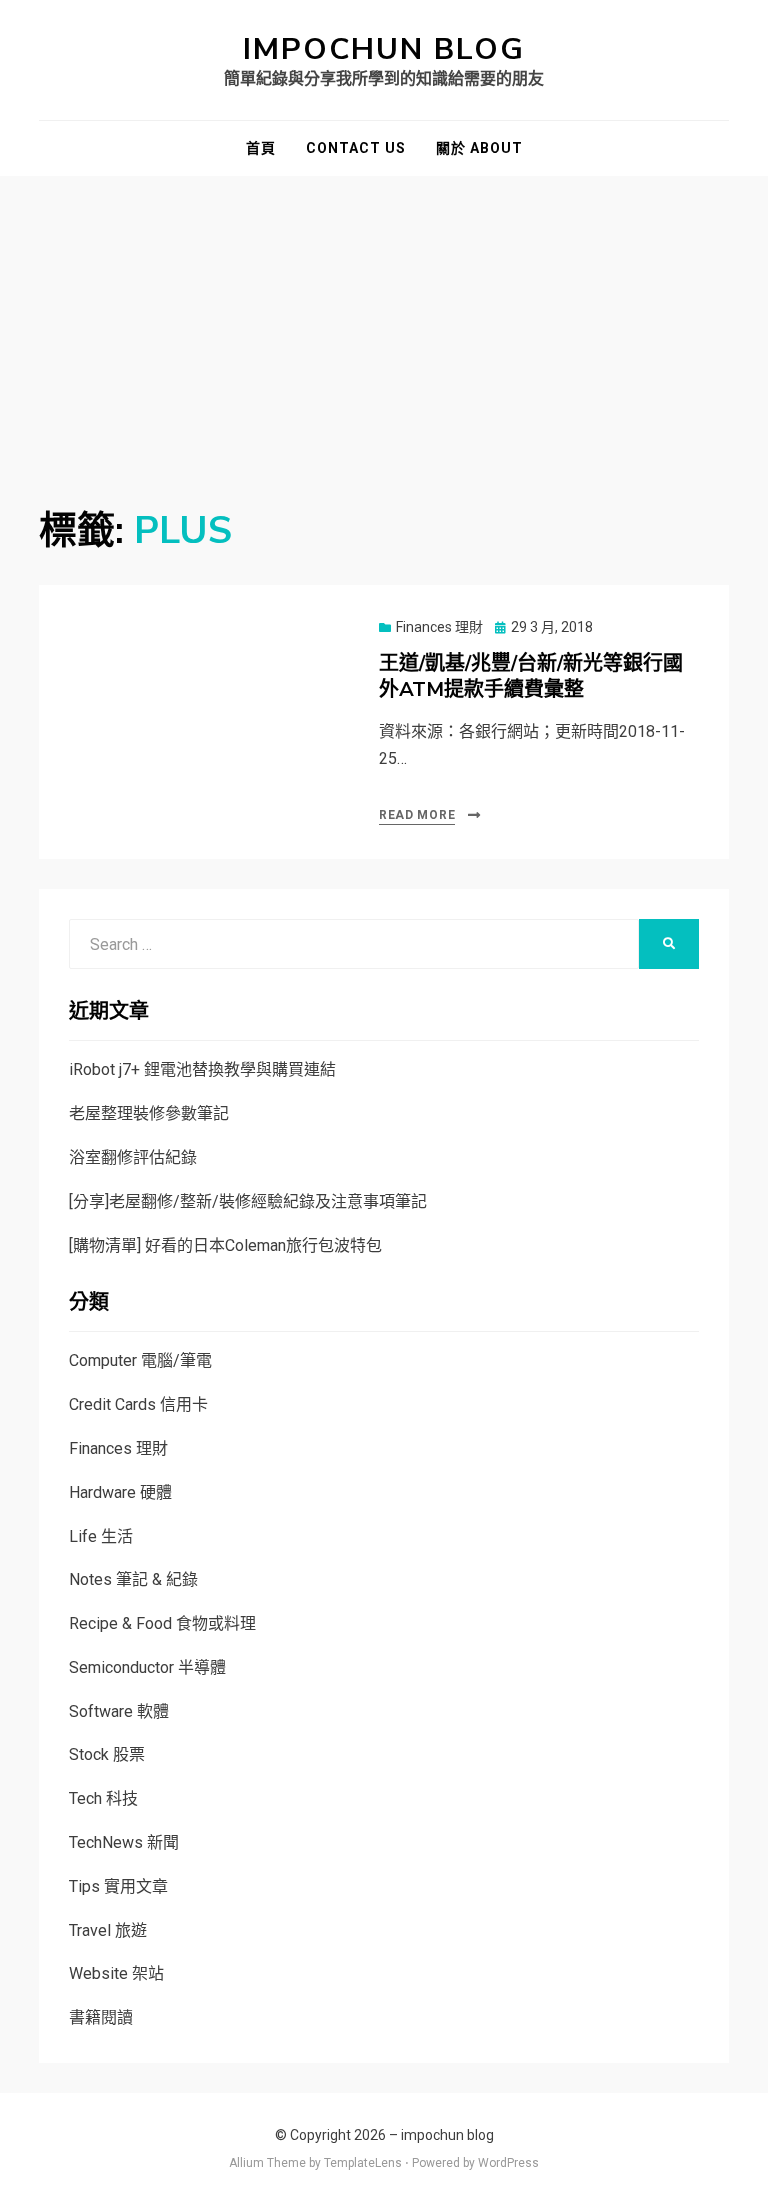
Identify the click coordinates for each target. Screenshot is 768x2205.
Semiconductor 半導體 (147, 1667)
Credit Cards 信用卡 (138, 1404)
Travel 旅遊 (108, 1930)
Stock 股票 (107, 1754)
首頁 (261, 148)
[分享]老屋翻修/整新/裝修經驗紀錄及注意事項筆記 (248, 1201)
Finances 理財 (439, 627)
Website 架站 (116, 1973)
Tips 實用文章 (118, 1886)
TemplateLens (363, 2163)
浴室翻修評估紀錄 (133, 1157)
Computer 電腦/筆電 (140, 1360)
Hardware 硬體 (120, 1492)
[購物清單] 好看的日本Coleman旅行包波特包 (225, 1245)
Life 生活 (101, 1536)
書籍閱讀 (101, 2017)
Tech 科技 (103, 1798)
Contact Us (356, 148)
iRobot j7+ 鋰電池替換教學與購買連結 (202, 1069)
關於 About (479, 148)
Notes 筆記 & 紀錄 (133, 1579)
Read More (417, 815)
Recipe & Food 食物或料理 (162, 1623)
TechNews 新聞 (124, 1842)
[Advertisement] (384, 326)
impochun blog (384, 49)
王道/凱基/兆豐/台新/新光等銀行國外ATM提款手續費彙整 (531, 676)
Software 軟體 (119, 1711)
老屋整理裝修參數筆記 (149, 1113)
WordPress (508, 2163)
